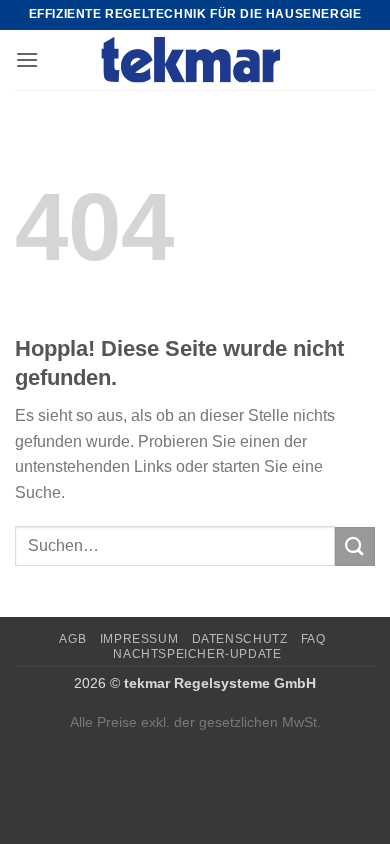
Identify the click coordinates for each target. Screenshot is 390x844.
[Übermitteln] (355, 546)
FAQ (313, 639)
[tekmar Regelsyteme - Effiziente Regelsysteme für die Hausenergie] (195, 60)
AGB (72, 639)
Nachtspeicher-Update (197, 654)
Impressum (139, 639)
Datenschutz (240, 639)
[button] (27, 59)
